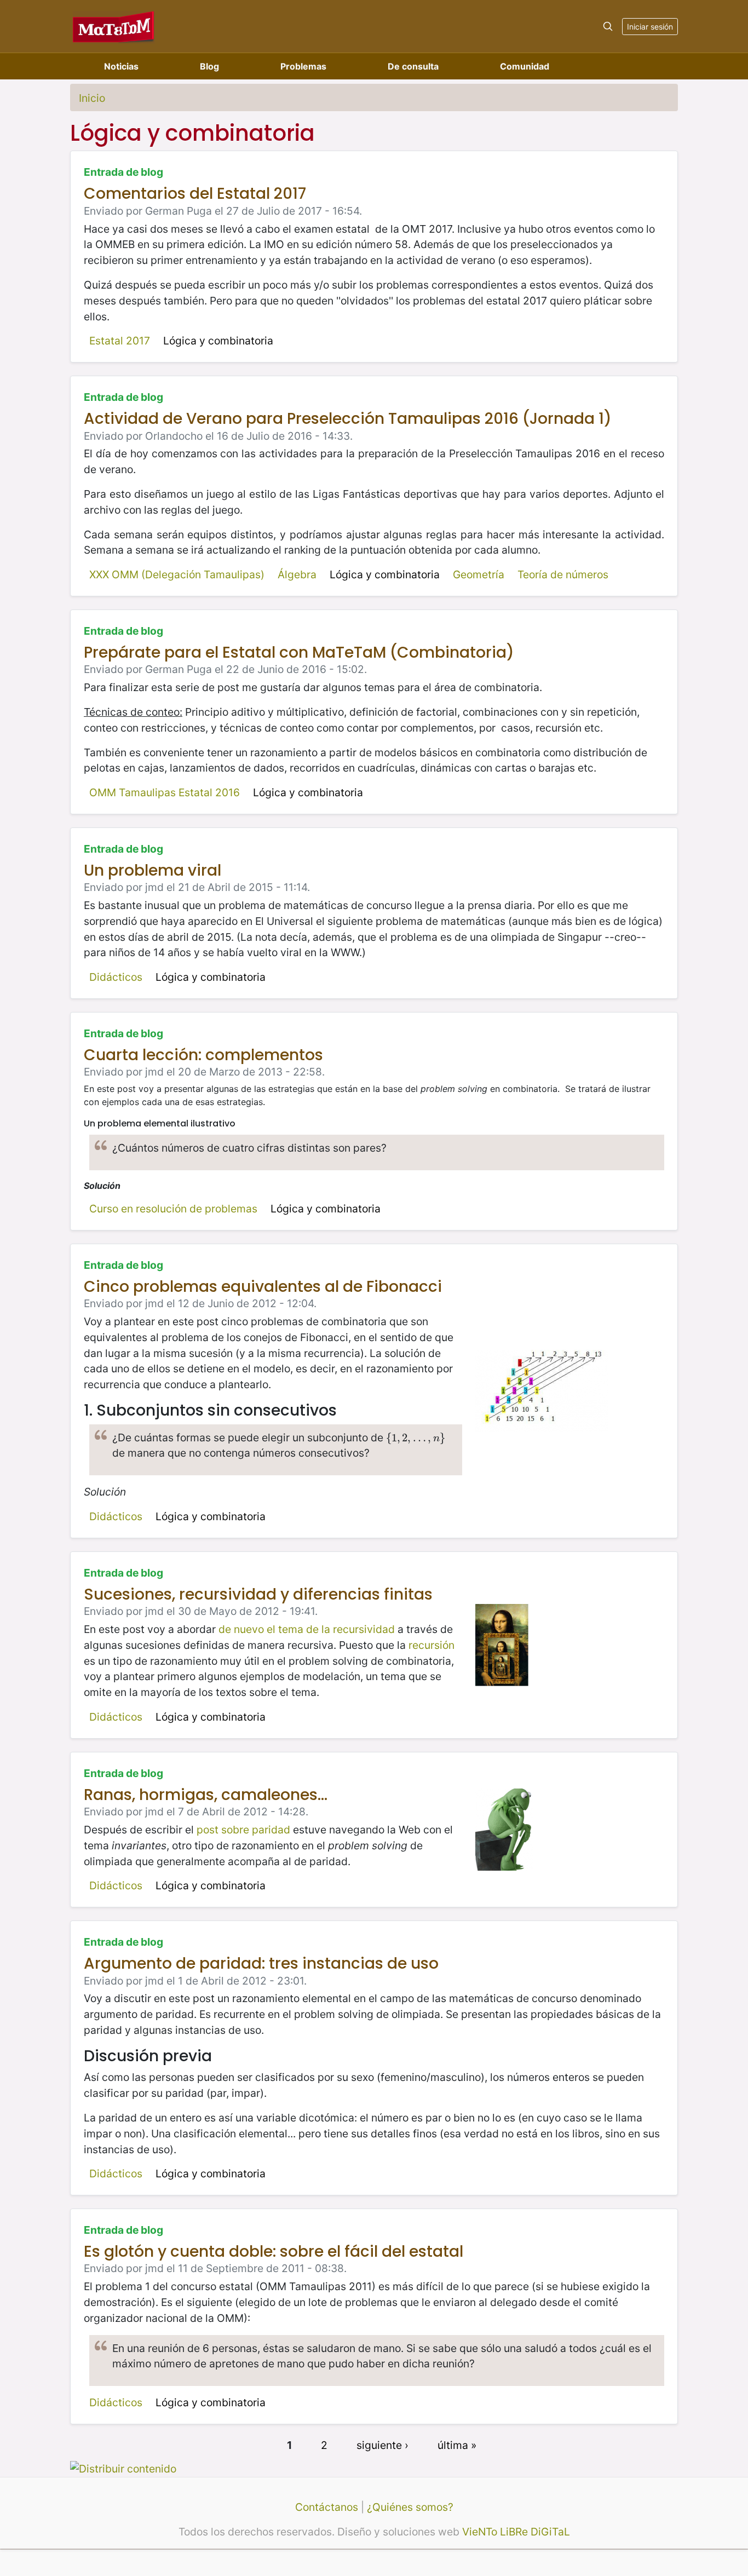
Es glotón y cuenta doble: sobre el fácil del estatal (274, 2252)
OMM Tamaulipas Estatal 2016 (165, 792)
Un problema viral (153, 870)
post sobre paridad (243, 1830)
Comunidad (525, 66)
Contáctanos (327, 2507)
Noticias (121, 66)
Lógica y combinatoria (218, 341)
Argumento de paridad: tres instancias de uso (261, 1963)
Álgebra (297, 574)
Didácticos (116, 977)
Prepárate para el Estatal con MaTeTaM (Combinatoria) (299, 652)
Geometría (479, 574)
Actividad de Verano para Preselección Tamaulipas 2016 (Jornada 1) (348, 419)
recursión (431, 1645)
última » (457, 2445)
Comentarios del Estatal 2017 (195, 194)
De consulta (413, 66)
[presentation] (416, 1438)
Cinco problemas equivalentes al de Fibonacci (263, 1287)
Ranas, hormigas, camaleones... (206, 1795)
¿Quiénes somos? (410, 2507)
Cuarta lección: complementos (203, 1055)
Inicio (92, 98)
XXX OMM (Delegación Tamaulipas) (177, 574)
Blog (209, 66)
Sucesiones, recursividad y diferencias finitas (258, 1594)
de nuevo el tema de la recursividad (307, 1629)
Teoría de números (563, 574)
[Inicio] (114, 26)
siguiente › (382, 2445)
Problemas (303, 66)
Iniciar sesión (650, 27)
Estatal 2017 (120, 341)
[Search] (608, 26)
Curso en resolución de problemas (173, 1209)
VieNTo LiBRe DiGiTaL (516, 2532)
